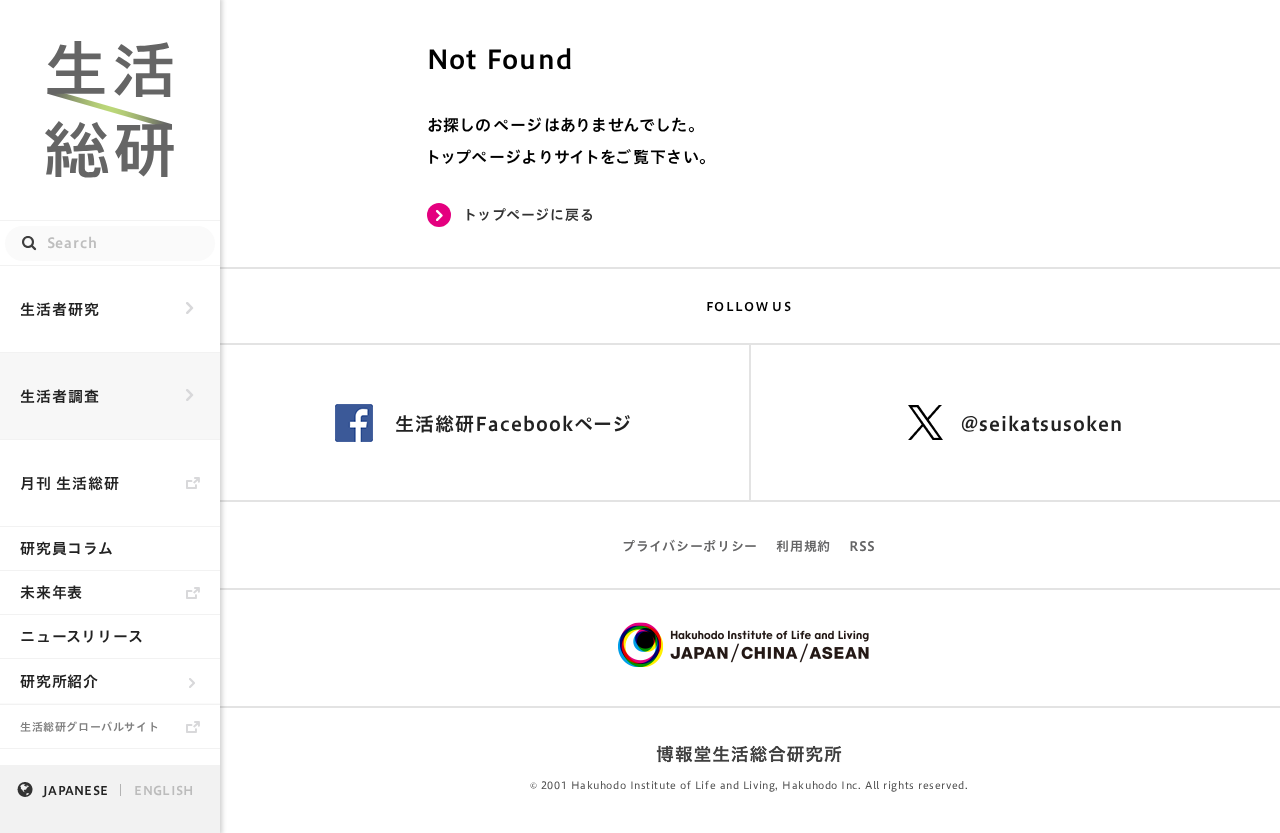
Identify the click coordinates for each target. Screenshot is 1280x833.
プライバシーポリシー (690, 546)
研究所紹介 (59, 681)
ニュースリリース (82, 636)
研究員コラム (67, 548)
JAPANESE (75, 790)
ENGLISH (163, 790)
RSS (862, 546)
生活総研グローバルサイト (89, 726)
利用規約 (803, 546)
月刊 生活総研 (70, 483)
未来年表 (51, 592)
